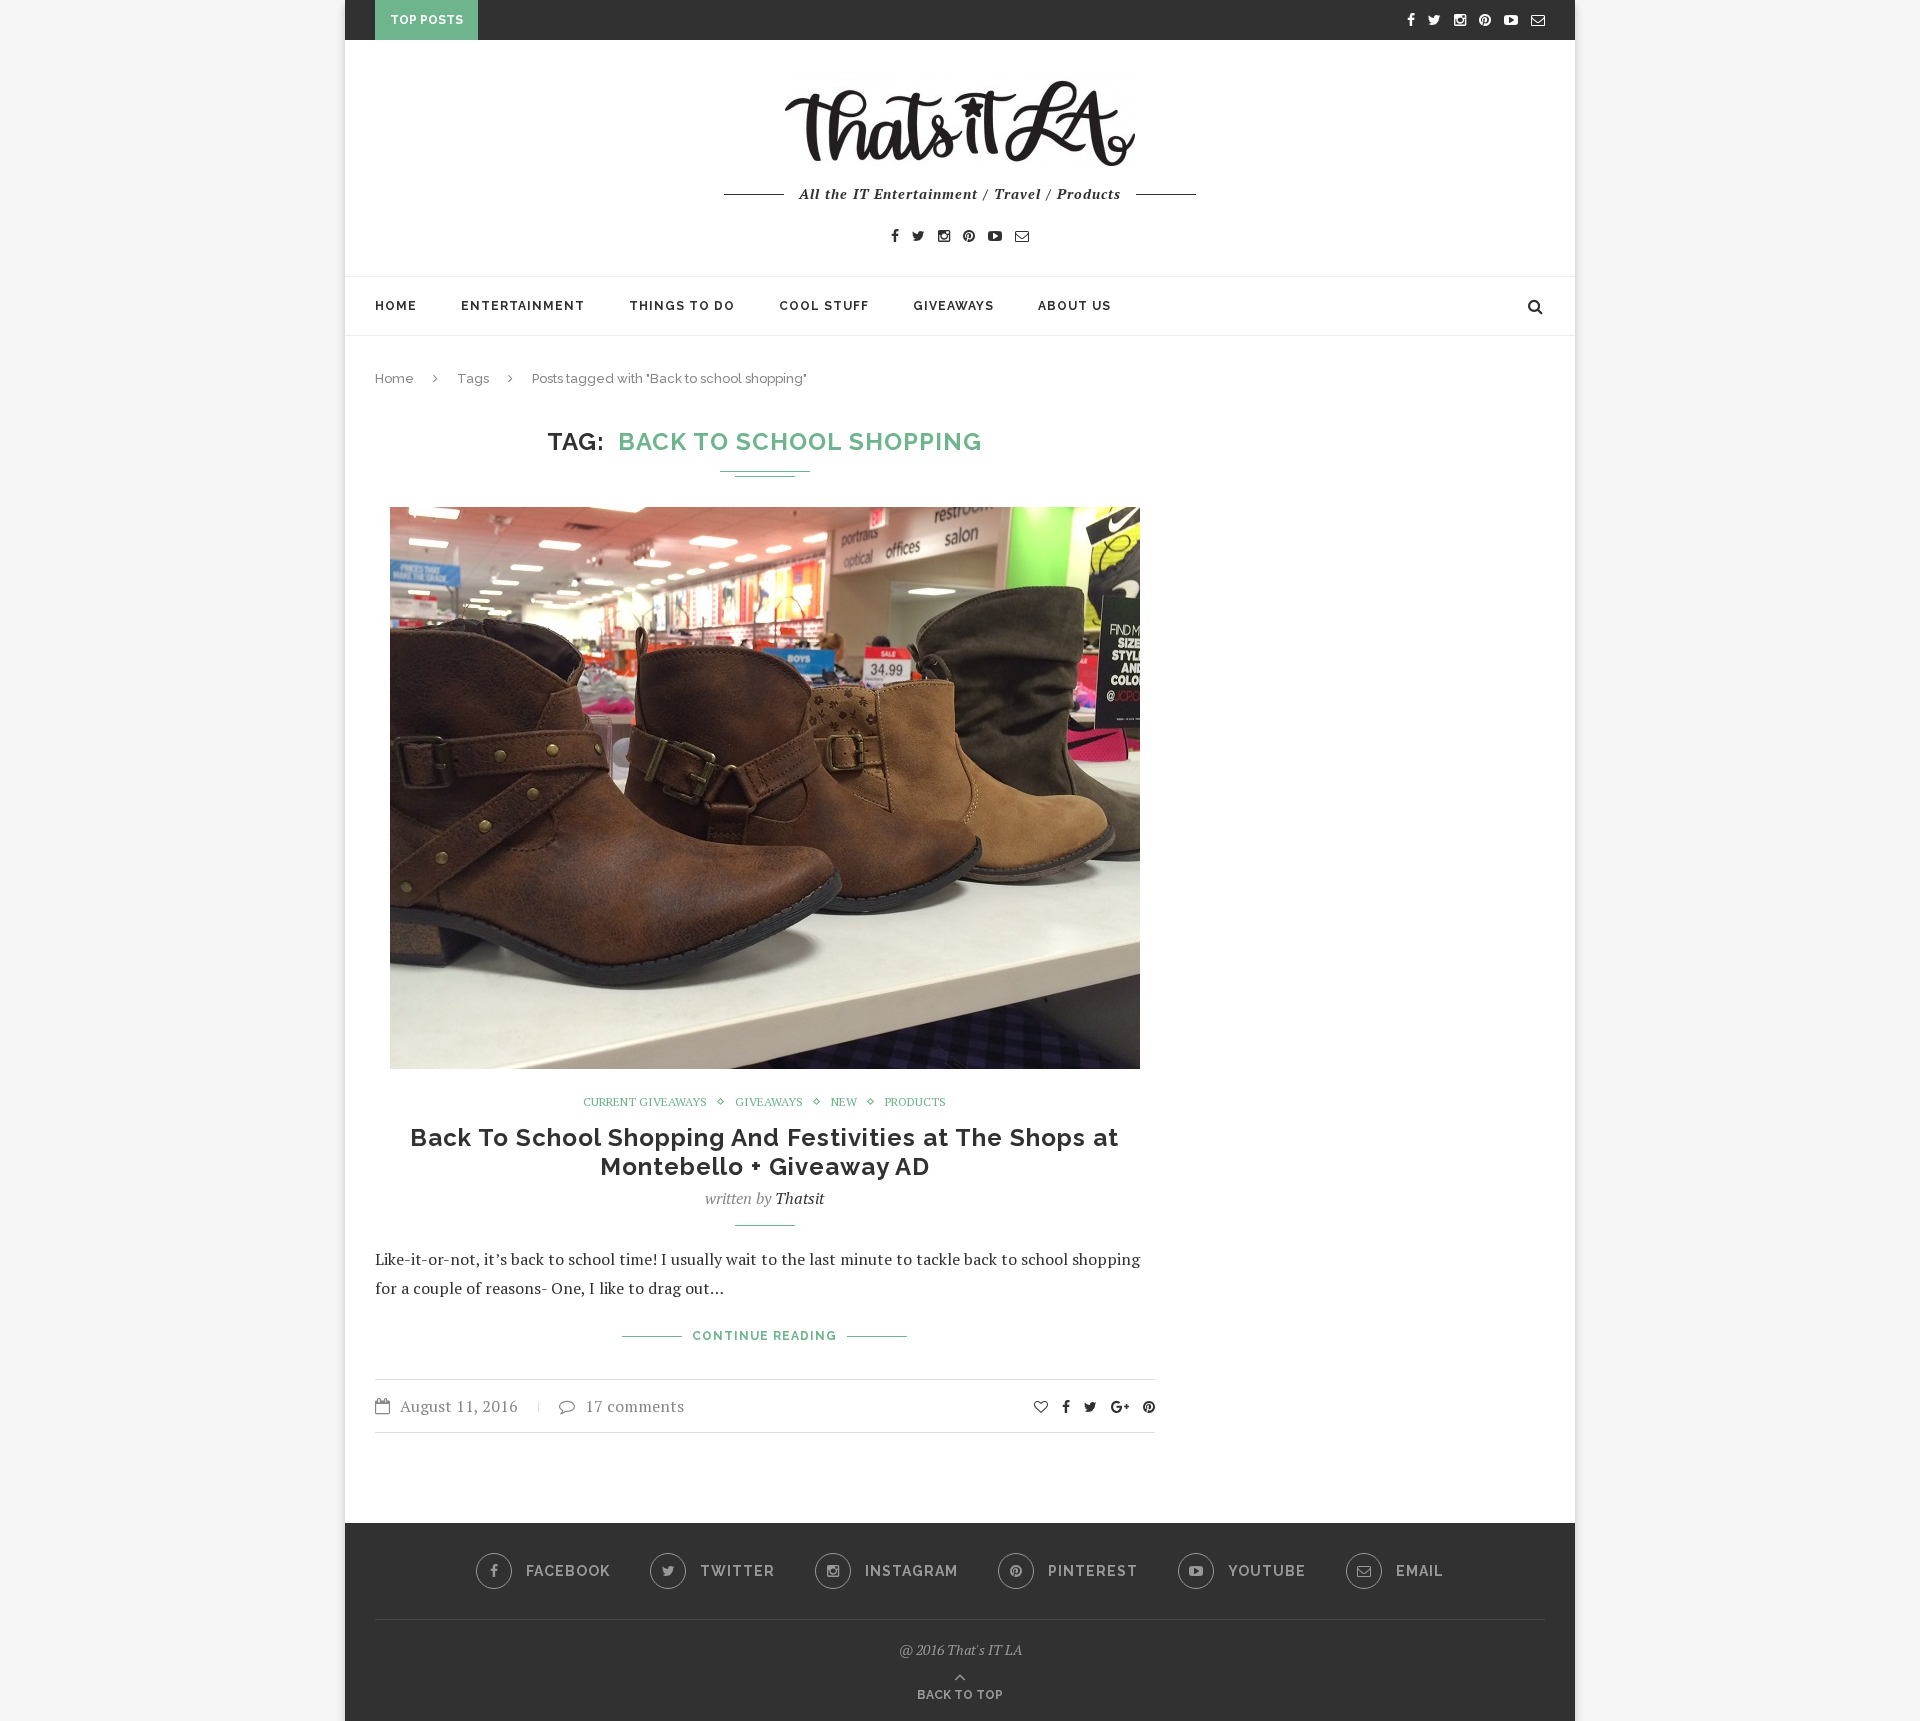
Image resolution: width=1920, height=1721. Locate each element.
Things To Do (682, 306)
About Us (1074, 306)
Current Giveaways (645, 1102)
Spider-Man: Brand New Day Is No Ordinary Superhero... (698, 24)
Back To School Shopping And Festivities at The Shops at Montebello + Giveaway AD (764, 1152)
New (844, 1102)
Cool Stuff (824, 306)
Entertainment (523, 306)
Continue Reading (764, 1336)
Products (915, 1102)
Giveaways (953, 306)
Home (396, 306)
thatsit (799, 1198)
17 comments (634, 1406)
